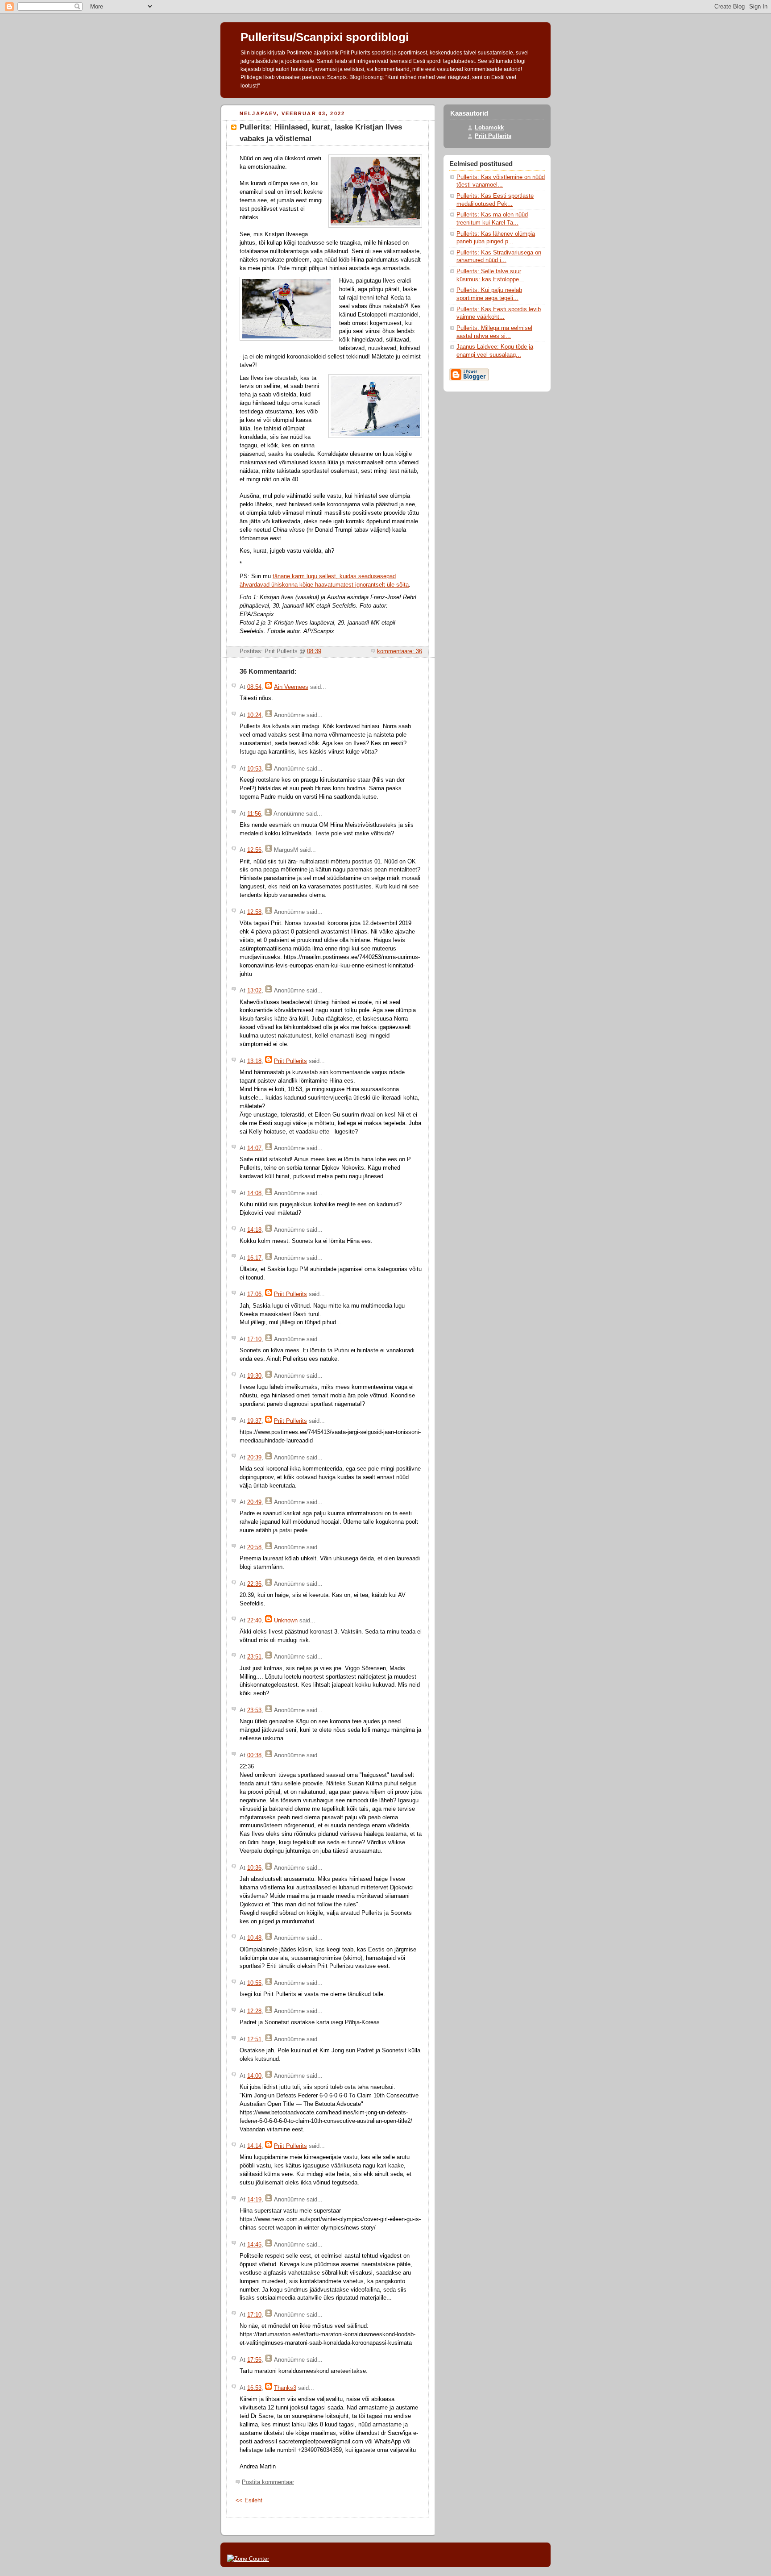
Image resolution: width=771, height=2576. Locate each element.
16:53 (254, 2388)
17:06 (254, 1294)
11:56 (254, 814)
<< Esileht (249, 2501)
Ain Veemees (291, 687)
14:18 (254, 1230)
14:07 (254, 1148)
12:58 (254, 912)
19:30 (254, 1376)
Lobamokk (489, 128)
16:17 (254, 1258)
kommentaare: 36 (400, 651)
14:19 (254, 2200)
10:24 (254, 715)
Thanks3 (285, 2388)
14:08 (254, 1193)
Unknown (286, 1621)
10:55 (254, 1983)
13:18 (254, 1061)
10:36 (254, 1868)
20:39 (254, 1458)
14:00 (254, 2076)
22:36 (254, 1584)
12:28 (254, 2011)
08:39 (314, 651)
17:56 (254, 2360)
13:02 (254, 991)
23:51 (254, 1657)
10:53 (254, 769)
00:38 (254, 1755)
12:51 (254, 2039)
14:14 (254, 2146)
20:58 (254, 1547)
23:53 (254, 1710)
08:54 (254, 687)
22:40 (254, 1621)
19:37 (254, 1421)
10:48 (254, 1938)
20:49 (254, 1502)
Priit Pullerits (290, 1061)
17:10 (254, 1339)
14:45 (254, 2245)
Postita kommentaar (268, 2482)
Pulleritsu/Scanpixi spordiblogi (325, 37)
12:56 (254, 850)
